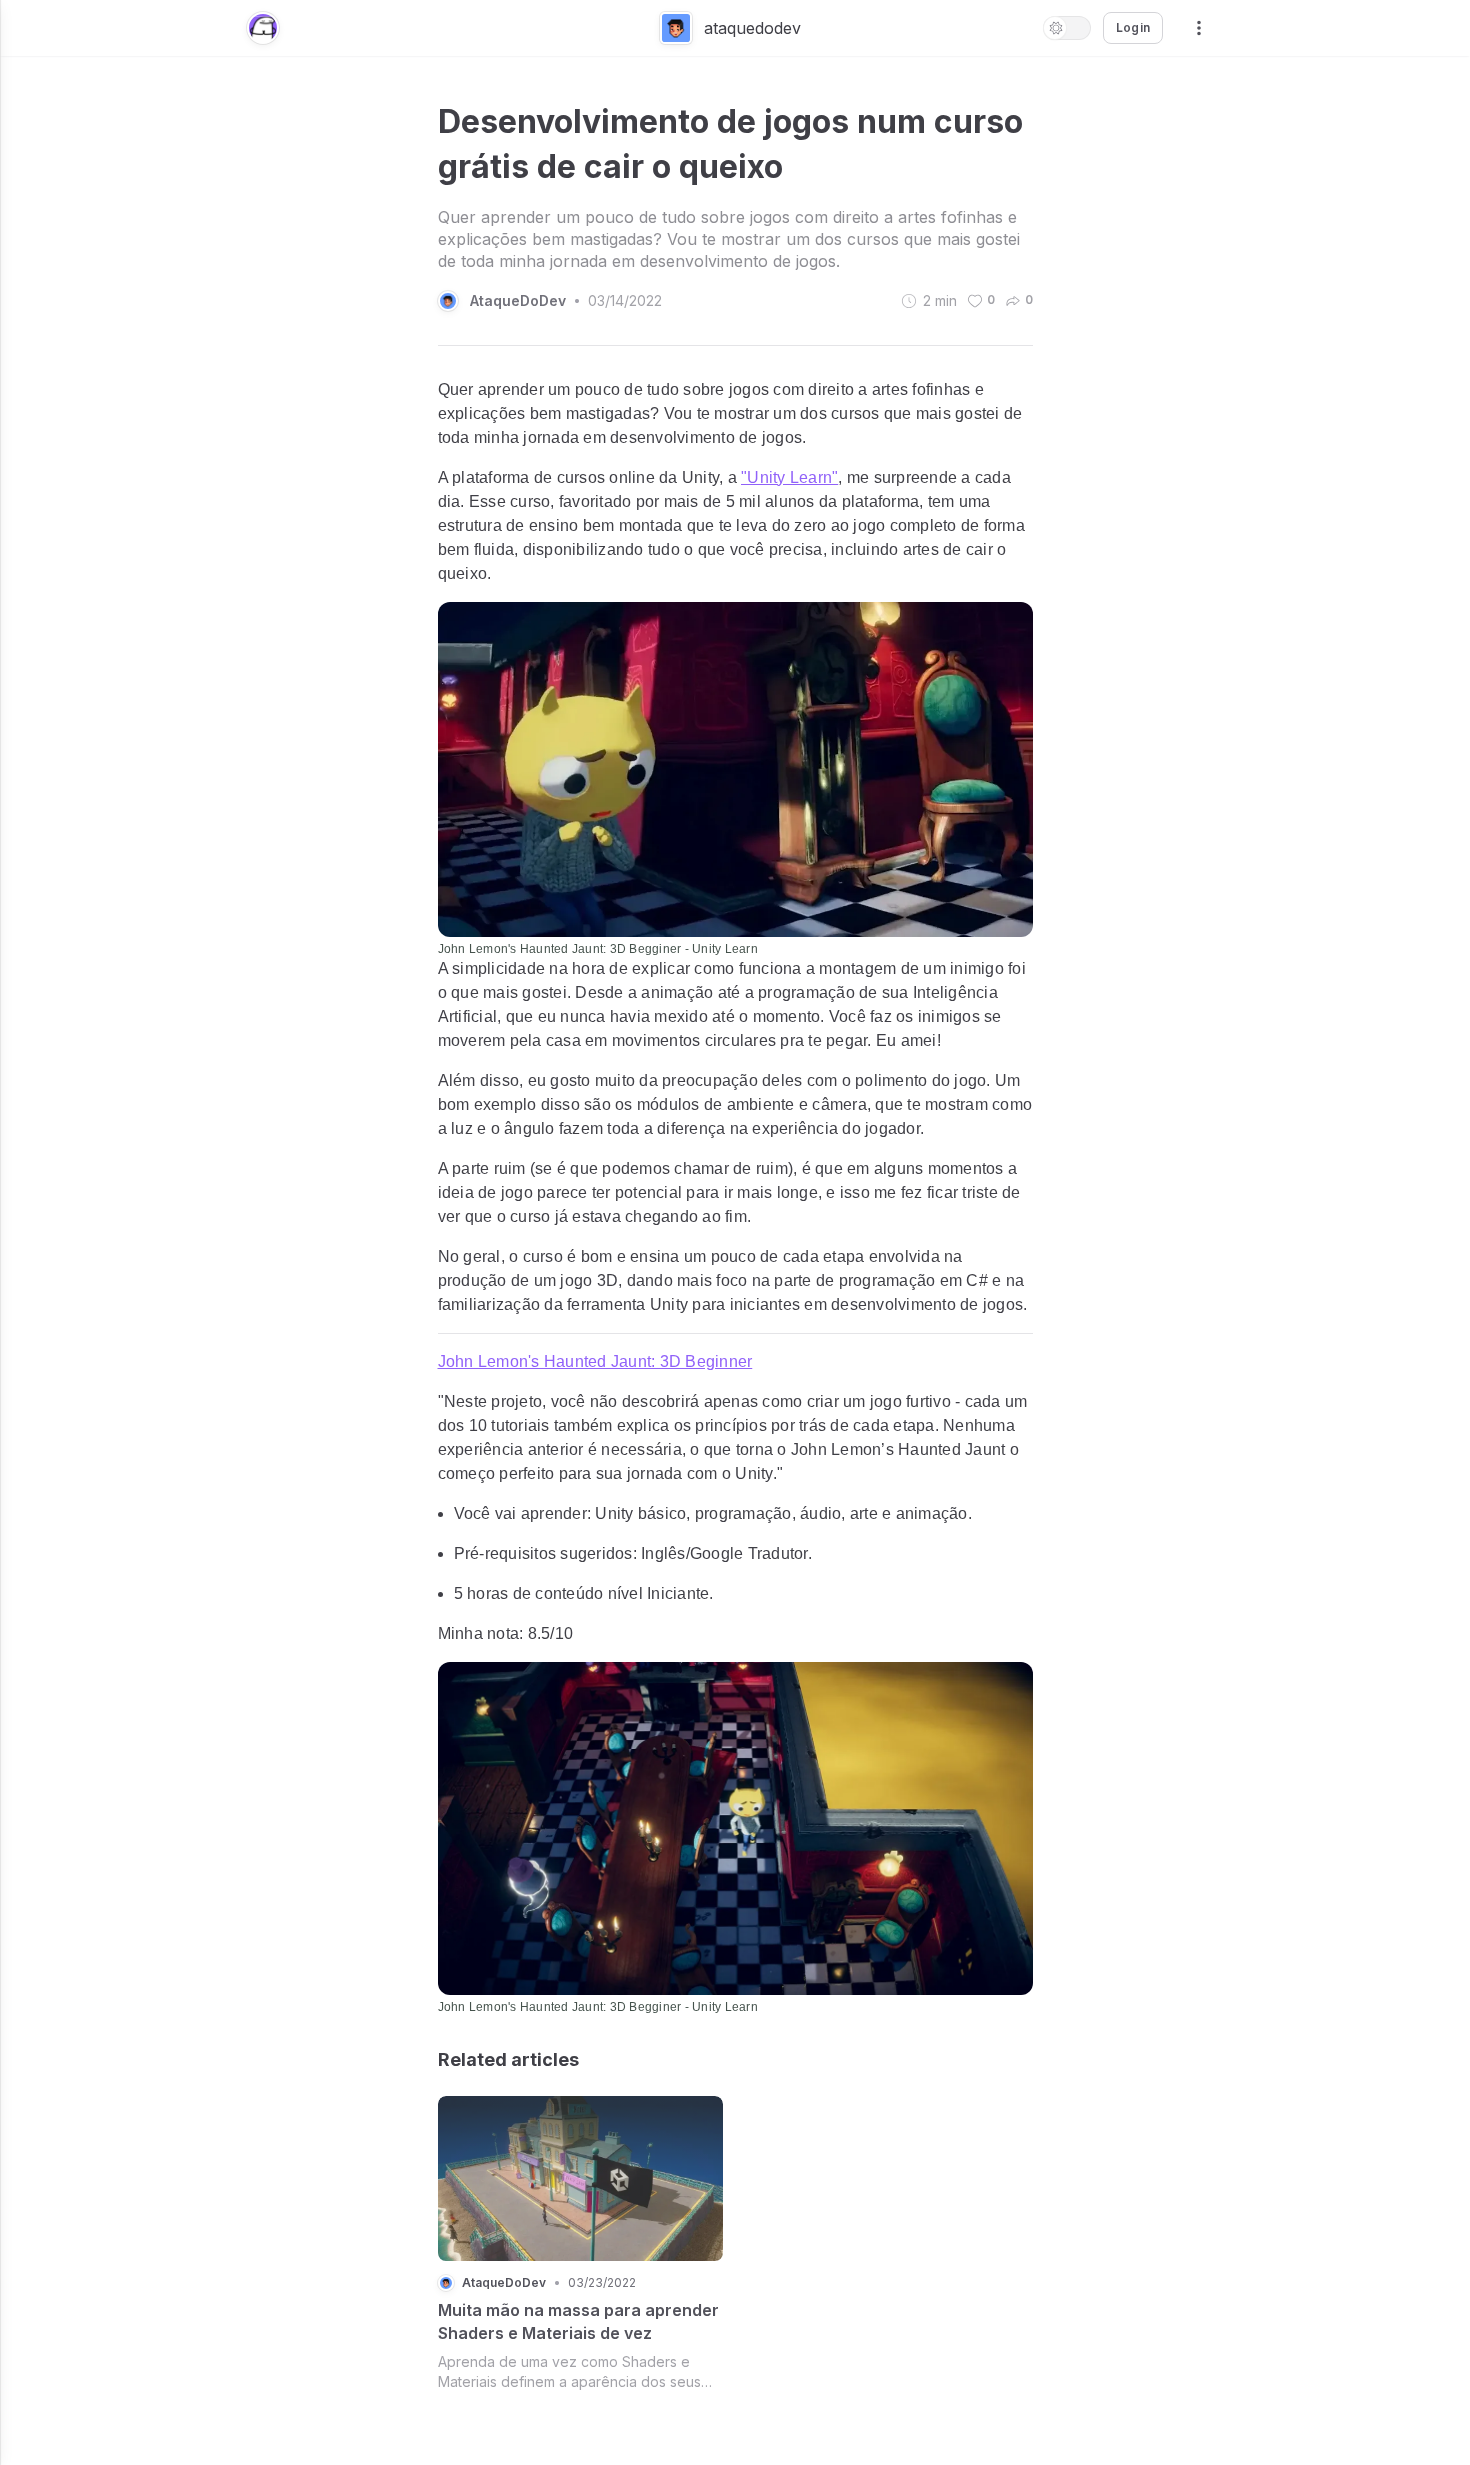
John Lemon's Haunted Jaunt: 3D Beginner (595, 1361)
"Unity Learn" (789, 477)
